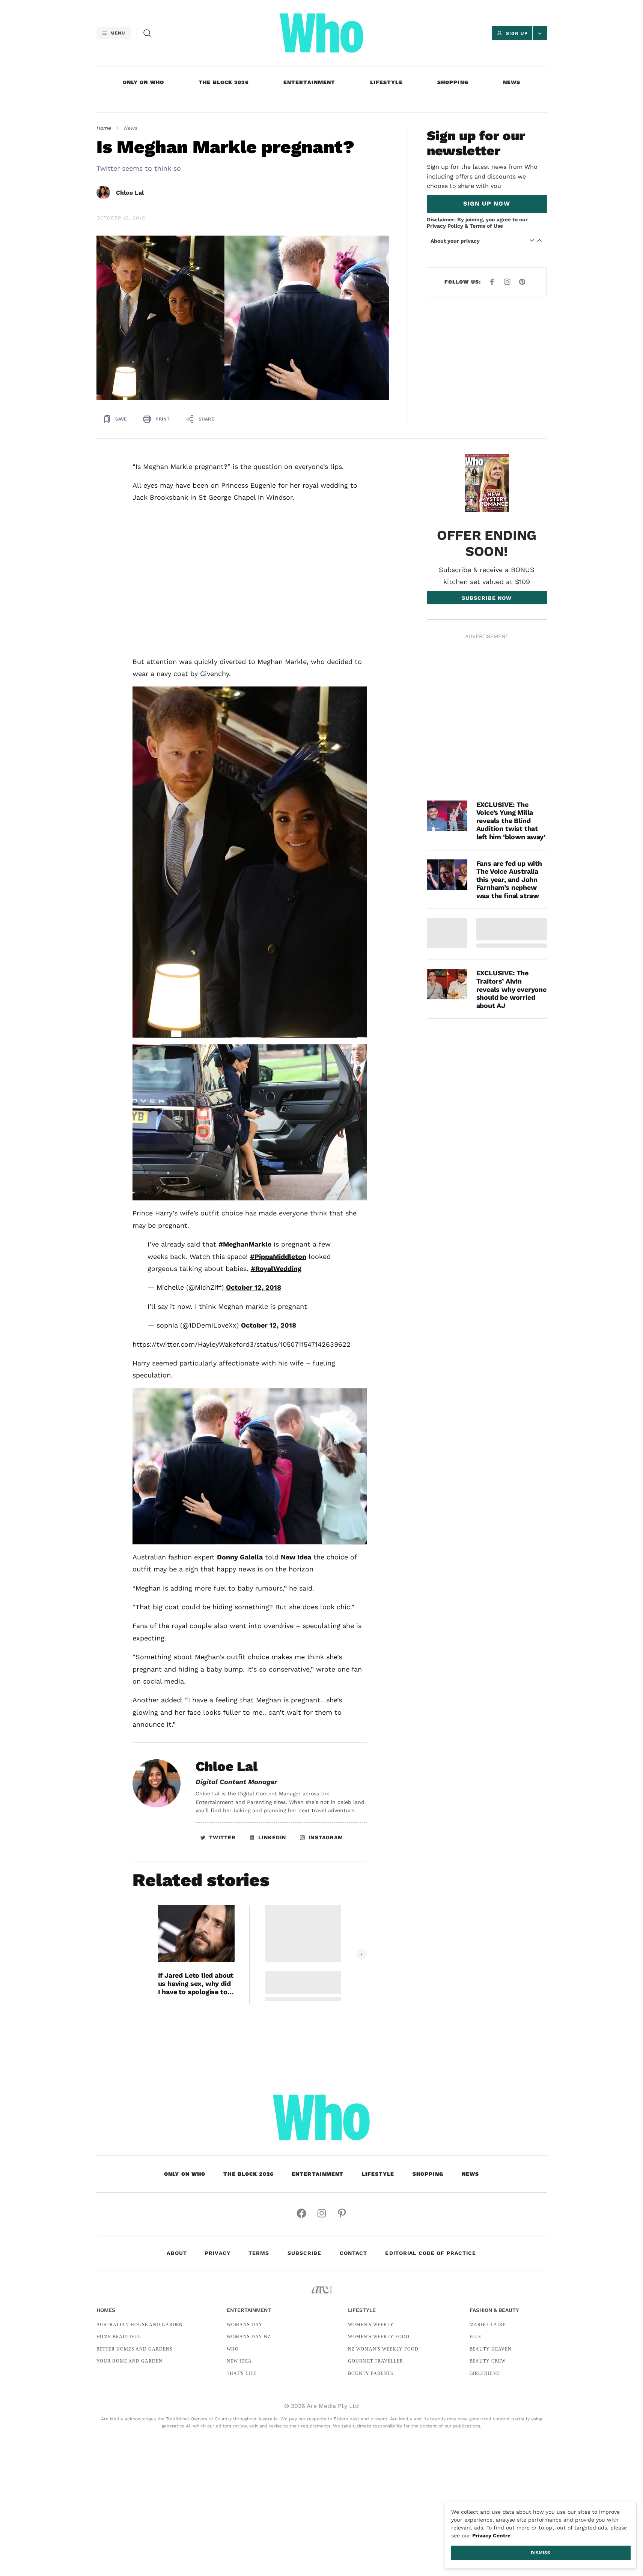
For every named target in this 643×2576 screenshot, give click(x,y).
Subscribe (305, 2253)
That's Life (242, 2373)
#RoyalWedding (276, 1268)
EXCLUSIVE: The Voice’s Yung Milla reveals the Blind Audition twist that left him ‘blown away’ (511, 821)
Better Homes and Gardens (135, 2349)
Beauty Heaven (491, 2349)
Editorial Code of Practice (431, 2253)
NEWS (512, 82)
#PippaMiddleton (278, 1256)
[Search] (147, 33)
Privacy (218, 2253)
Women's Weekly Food (379, 2337)
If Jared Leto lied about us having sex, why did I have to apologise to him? (196, 1983)
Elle (476, 2337)
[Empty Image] (447, 933)
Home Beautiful (119, 2337)
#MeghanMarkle (245, 1244)
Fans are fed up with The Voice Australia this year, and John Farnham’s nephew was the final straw (509, 879)
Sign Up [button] (517, 33)
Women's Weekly (371, 2325)
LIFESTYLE (386, 82)
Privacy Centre (491, 2535)
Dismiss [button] (541, 2553)
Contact (354, 2253)
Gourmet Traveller (375, 2361)
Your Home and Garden (130, 2361)
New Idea (296, 1557)
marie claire (488, 2325)
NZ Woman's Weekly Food (383, 2349)
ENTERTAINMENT (309, 82)
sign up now (487, 204)
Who (233, 2349)
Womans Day (245, 2325)
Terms (259, 2253)
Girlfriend (485, 2373)
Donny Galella (240, 1557)
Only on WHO (143, 82)
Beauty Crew (488, 2361)
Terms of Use (486, 226)
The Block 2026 (224, 82)
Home (104, 128)
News (131, 128)
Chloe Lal (130, 193)
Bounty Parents (370, 2373)
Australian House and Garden (140, 2325)
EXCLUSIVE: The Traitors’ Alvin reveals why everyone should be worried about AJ (511, 989)
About (177, 2253)
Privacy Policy (445, 226)
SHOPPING (453, 82)
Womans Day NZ (248, 2337)
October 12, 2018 (254, 1287)
